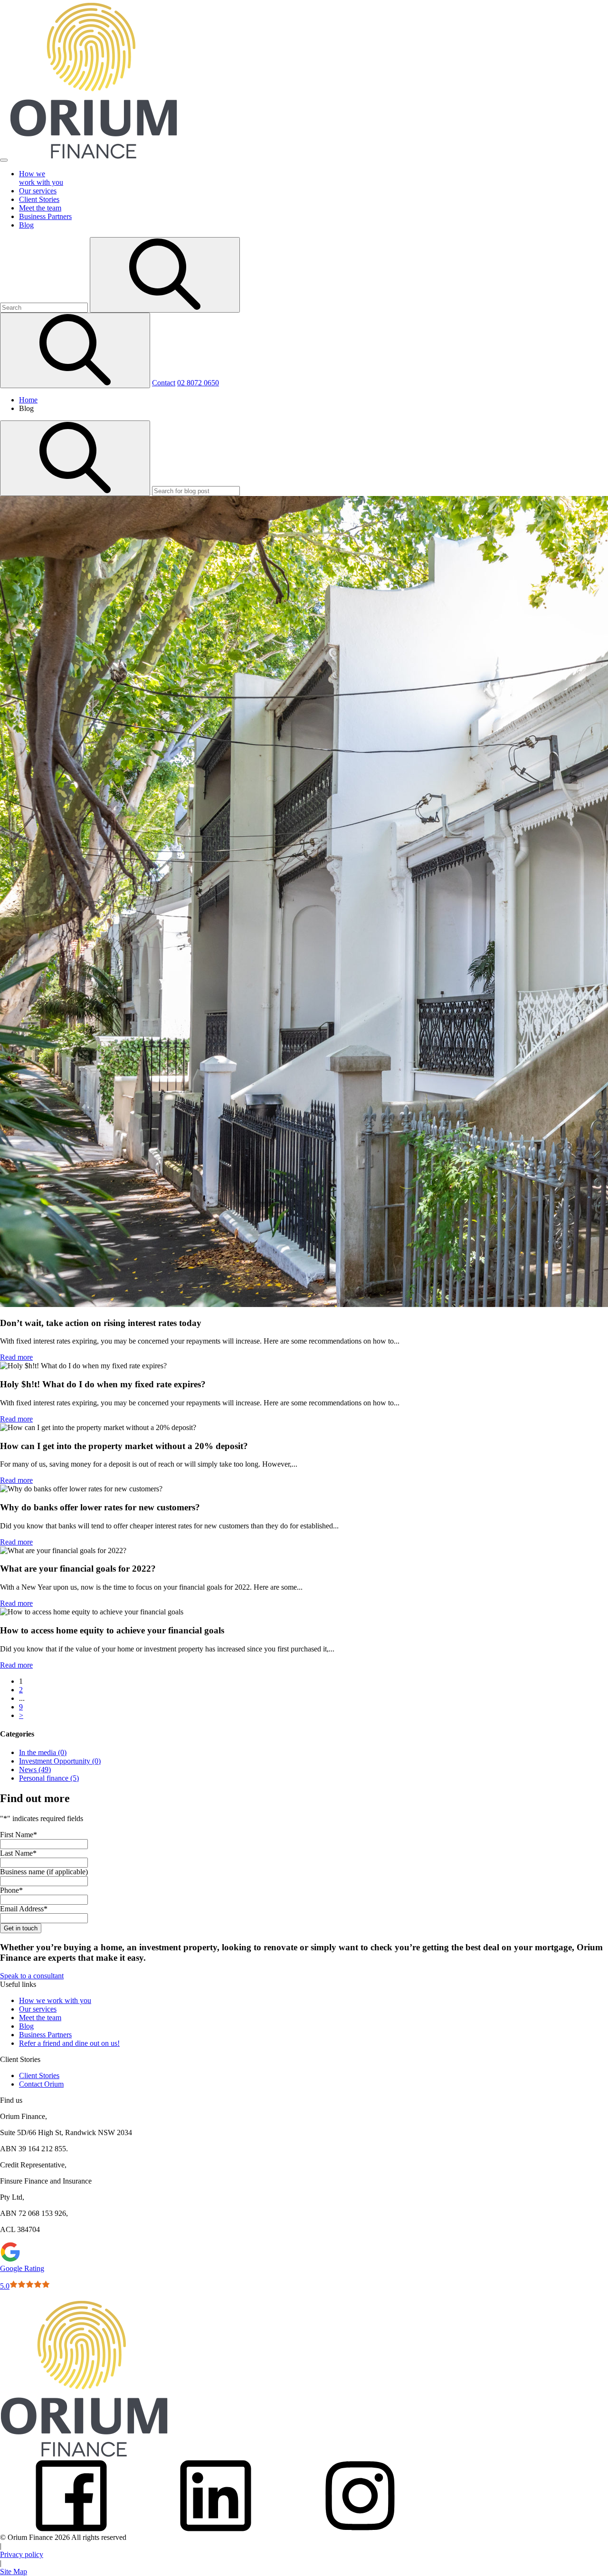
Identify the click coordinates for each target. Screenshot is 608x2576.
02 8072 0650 (198, 383)
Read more (16, 1357)
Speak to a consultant (32, 1976)
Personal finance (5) (49, 1778)
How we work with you (55, 2000)
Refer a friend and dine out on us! (69, 2043)
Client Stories (39, 2075)
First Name (19, 1835)
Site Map (14, 2571)
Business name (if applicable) (44, 1872)
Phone (11, 1890)
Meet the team (40, 2018)
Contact (164, 383)
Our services (38, 2009)
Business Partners (45, 2035)
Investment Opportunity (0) (60, 1761)
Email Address (24, 1909)
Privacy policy (22, 2554)
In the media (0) (43, 1752)
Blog (26, 2026)
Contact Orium (41, 2084)
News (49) (35, 1770)
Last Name (18, 1853)
